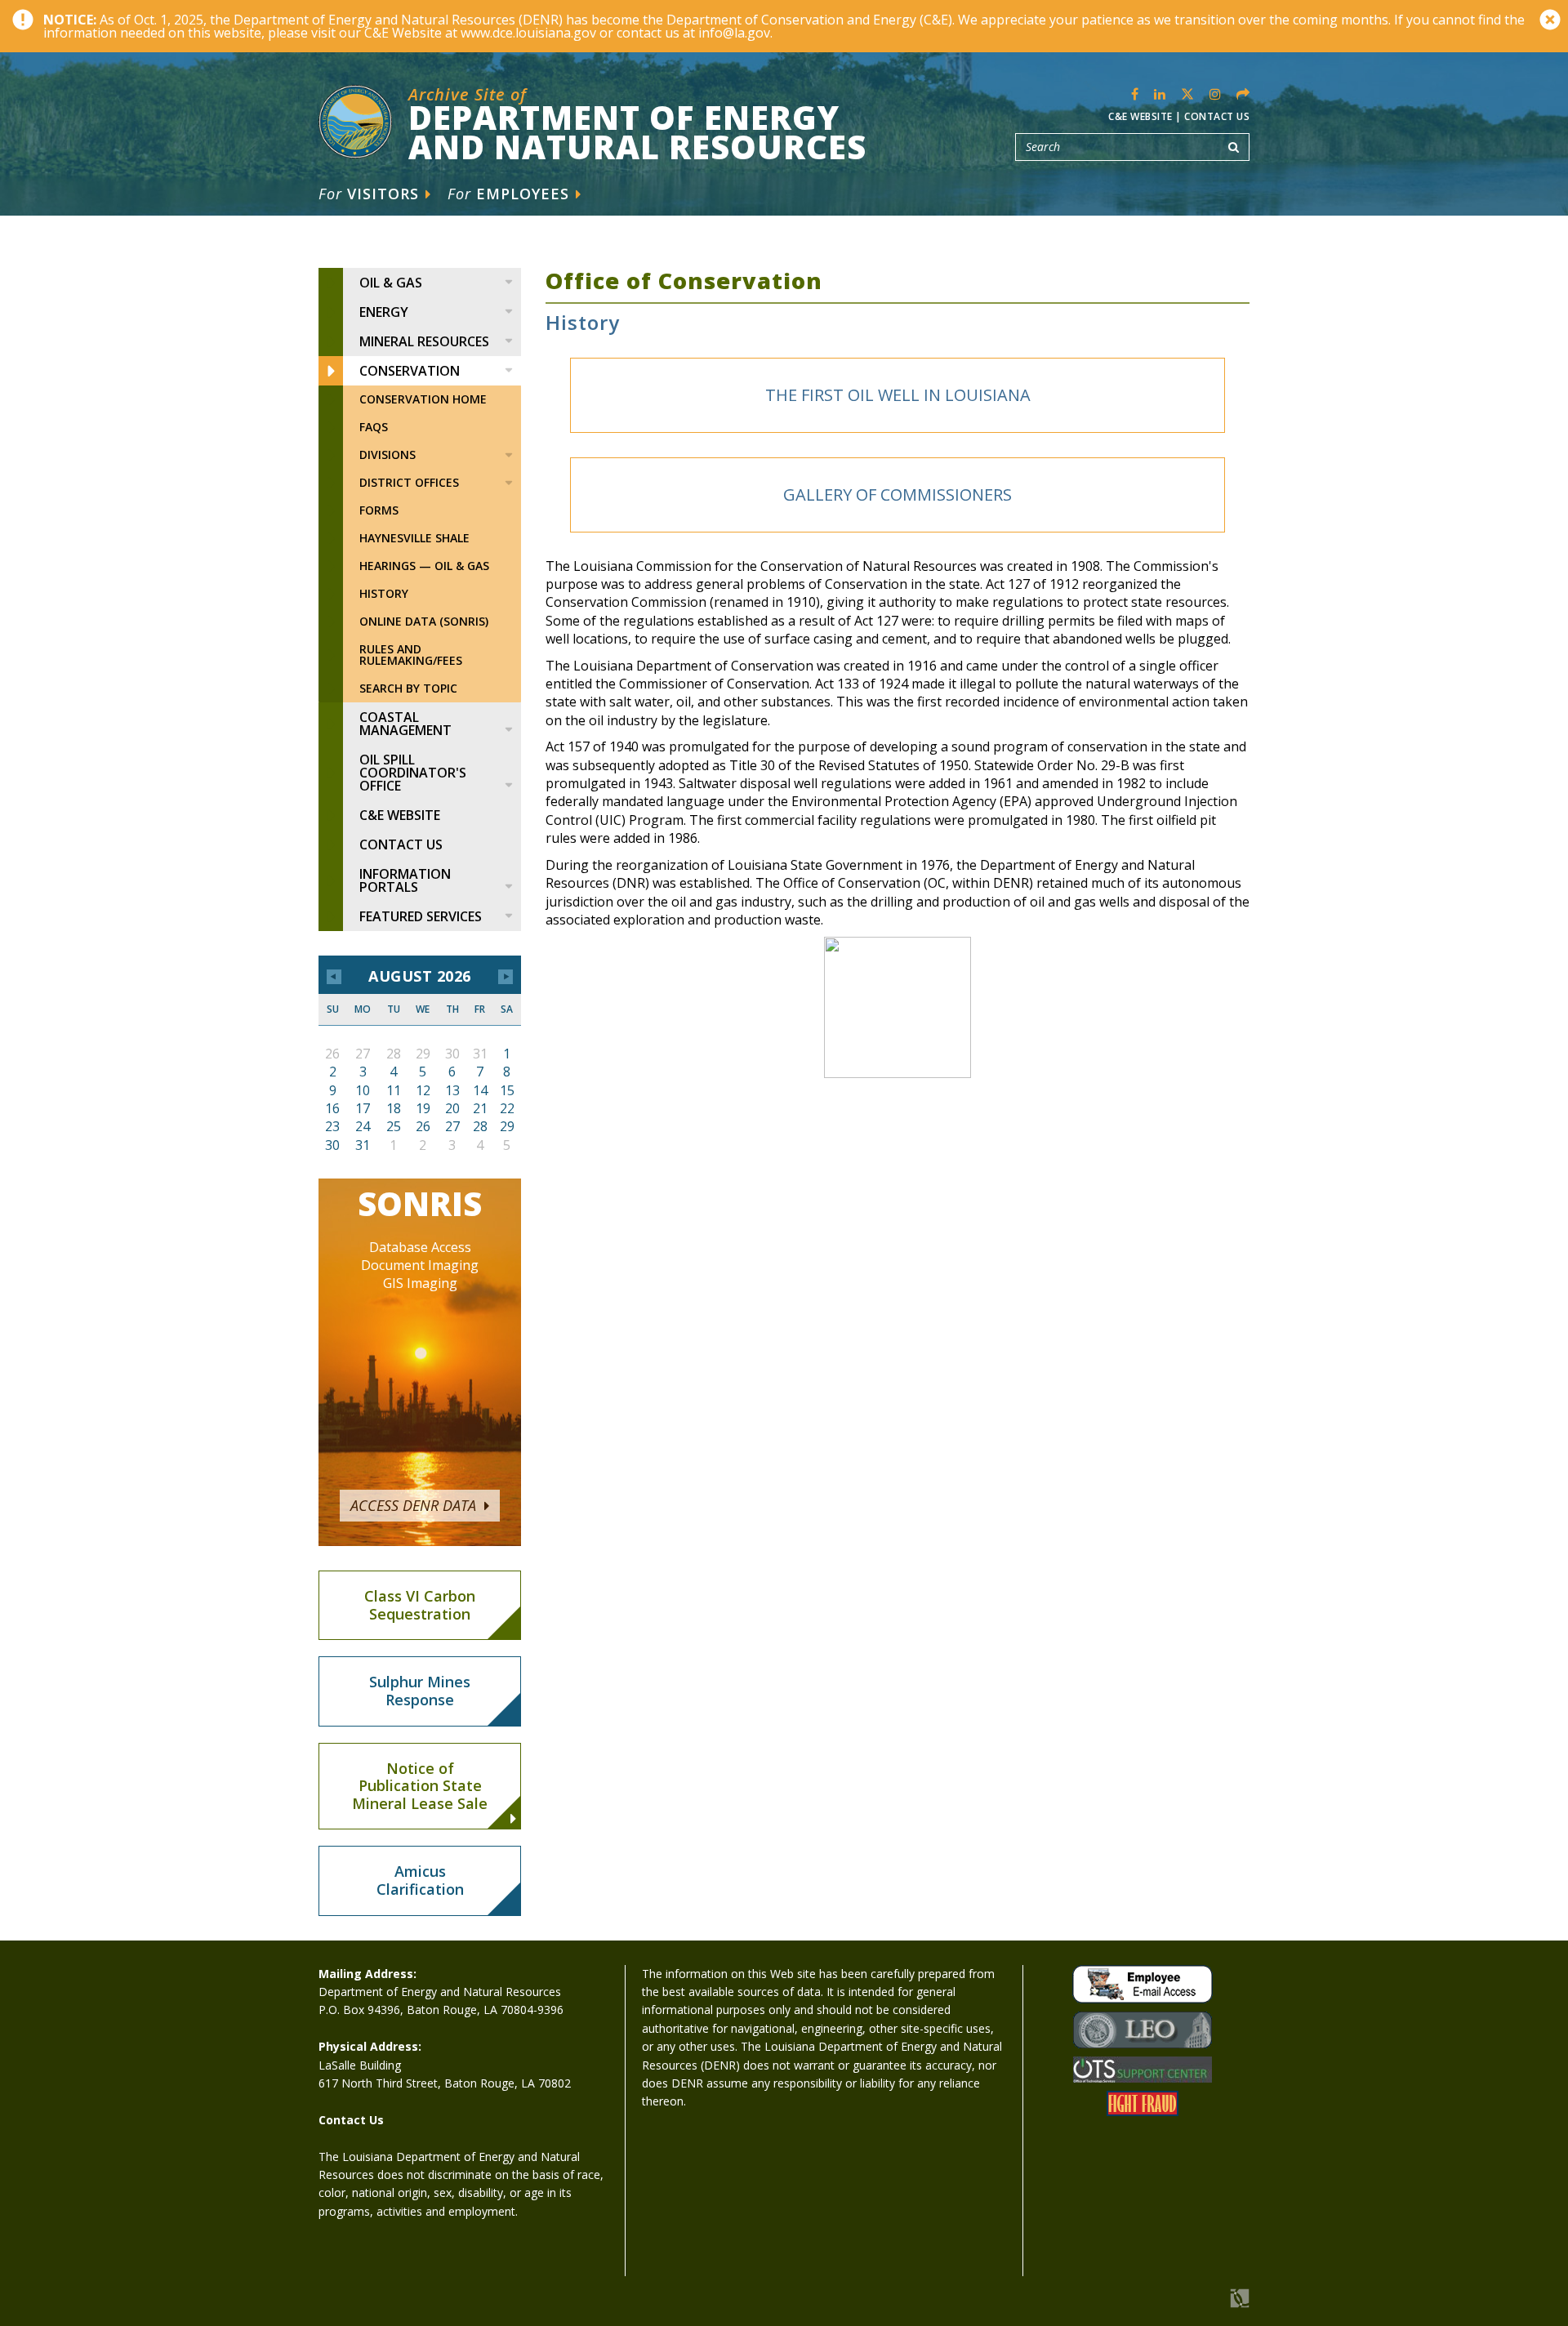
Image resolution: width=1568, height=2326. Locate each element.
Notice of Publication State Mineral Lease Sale (420, 1786)
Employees (511, 194)
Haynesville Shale (414, 538)
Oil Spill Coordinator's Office (413, 773)
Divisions (388, 455)
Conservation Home (423, 399)
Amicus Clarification (420, 1880)
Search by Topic (408, 688)
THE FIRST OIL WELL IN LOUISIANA (898, 395)
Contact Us (1217, 116)
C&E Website (1140, 116)
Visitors (371, 194)
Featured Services (421, 916)
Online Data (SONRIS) (424, 621)
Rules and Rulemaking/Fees (411, 655)
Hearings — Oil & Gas (424, 566)
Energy (384, 312)
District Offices (409, 482)
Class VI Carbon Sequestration (420, 1605)
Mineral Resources (424, 341)
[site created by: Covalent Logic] (1203, 2307)
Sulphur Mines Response (420, 1691)
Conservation (410, 371)
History (384, 593)
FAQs (374, 427)
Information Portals (405, 880)
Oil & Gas (391, 283)
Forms (379, 510)
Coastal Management (405, 724)
